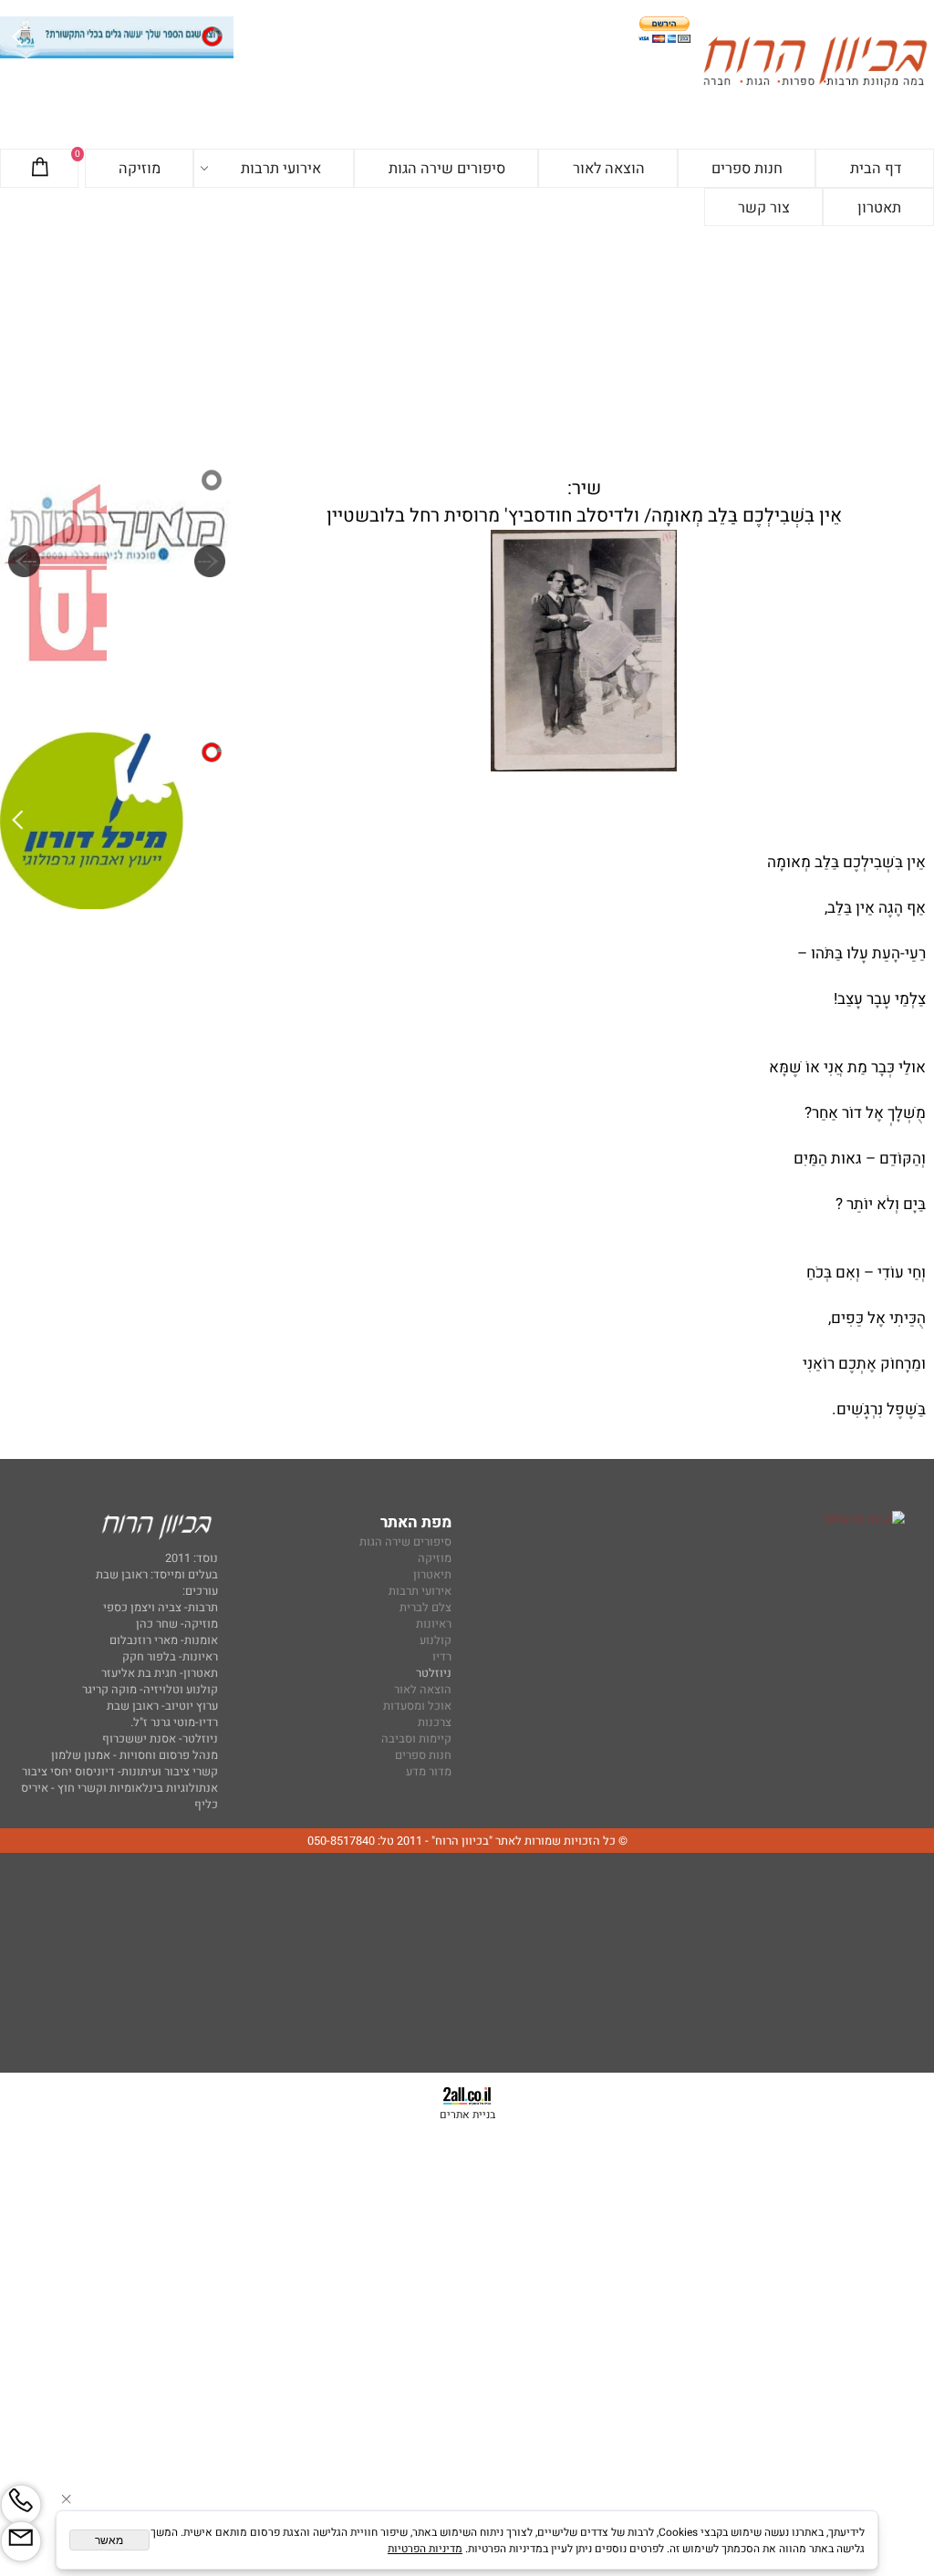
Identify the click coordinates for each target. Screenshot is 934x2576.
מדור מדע (429, 1772)
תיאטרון (432, 1575)
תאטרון (879, 208)
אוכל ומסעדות (417, 1706)
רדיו (442, 1657)
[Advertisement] (467, 343)
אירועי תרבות (281, 169)
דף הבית (876, 169)
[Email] (21, 2541)
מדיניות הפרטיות (425, 2549)
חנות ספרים (747, 169)
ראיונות (434, 1624)
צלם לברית (425, 1608)
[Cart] (40, 169)
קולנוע (434, 1640)
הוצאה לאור (609, 169)
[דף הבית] (815, 64)
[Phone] (21, 2505)
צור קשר (764, 208)
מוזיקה (140, 169)
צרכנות (435, 1723)
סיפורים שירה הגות (447, 169)
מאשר (109, 2540)
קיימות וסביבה (416, 1739)
